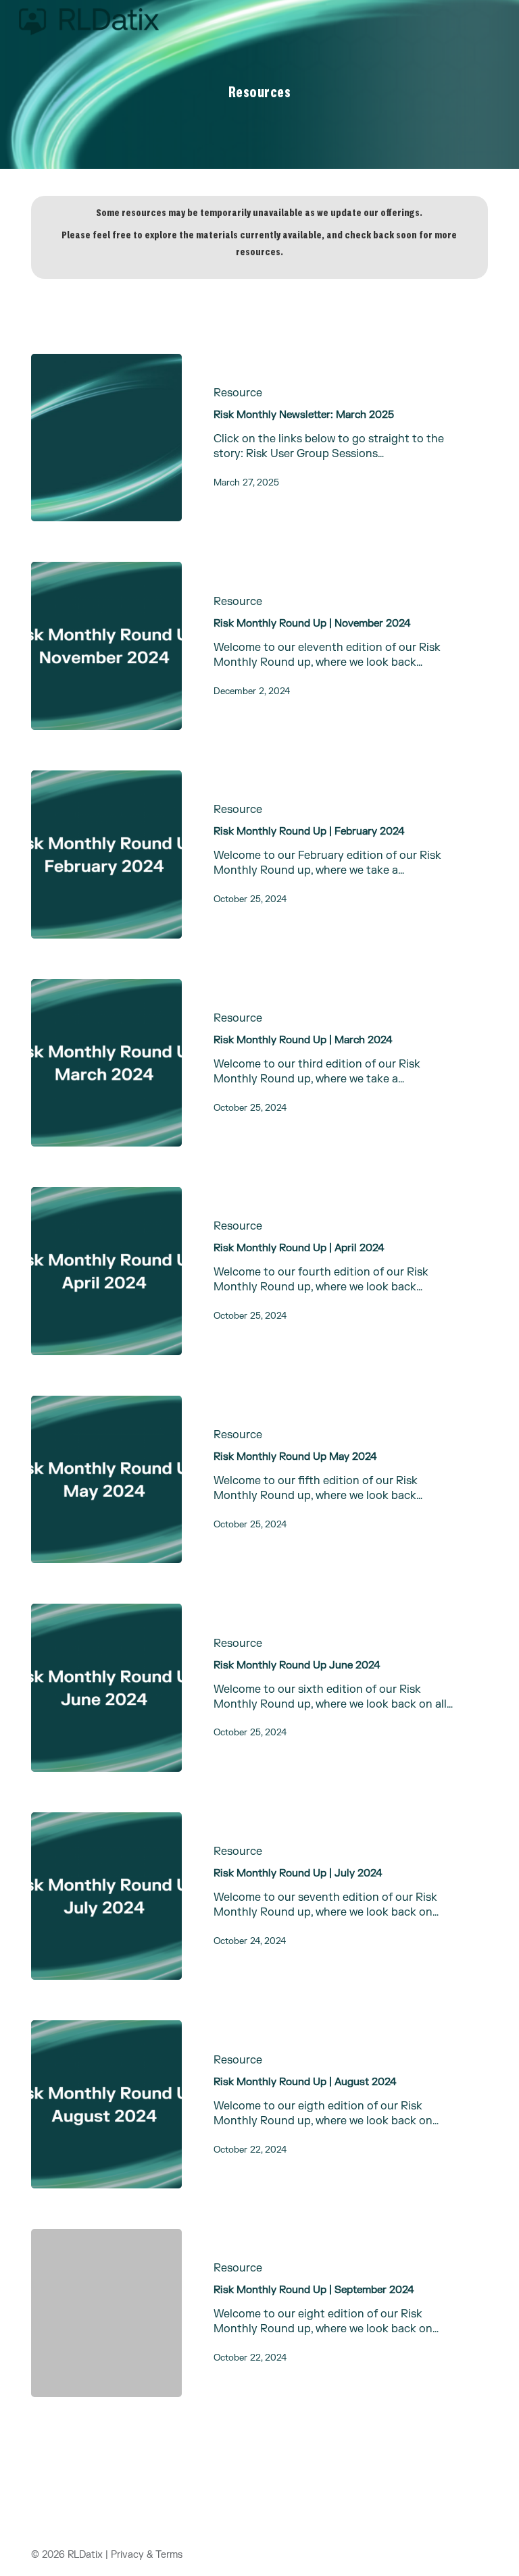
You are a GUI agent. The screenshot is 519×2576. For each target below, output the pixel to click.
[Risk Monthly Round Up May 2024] (106, 1480)
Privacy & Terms (147, 2555)
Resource (238, 393)
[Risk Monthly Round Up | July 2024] (106, 1896)
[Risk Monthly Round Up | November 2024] (106, 646)
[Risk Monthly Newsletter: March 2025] (106, 438)
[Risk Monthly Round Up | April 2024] (106, 1271)
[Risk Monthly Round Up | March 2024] (106, 1063)
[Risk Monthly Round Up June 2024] (106, 1688)
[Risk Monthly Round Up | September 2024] (106, 2313)
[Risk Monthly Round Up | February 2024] (106, 855)
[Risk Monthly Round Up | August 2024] (106, 2104)
